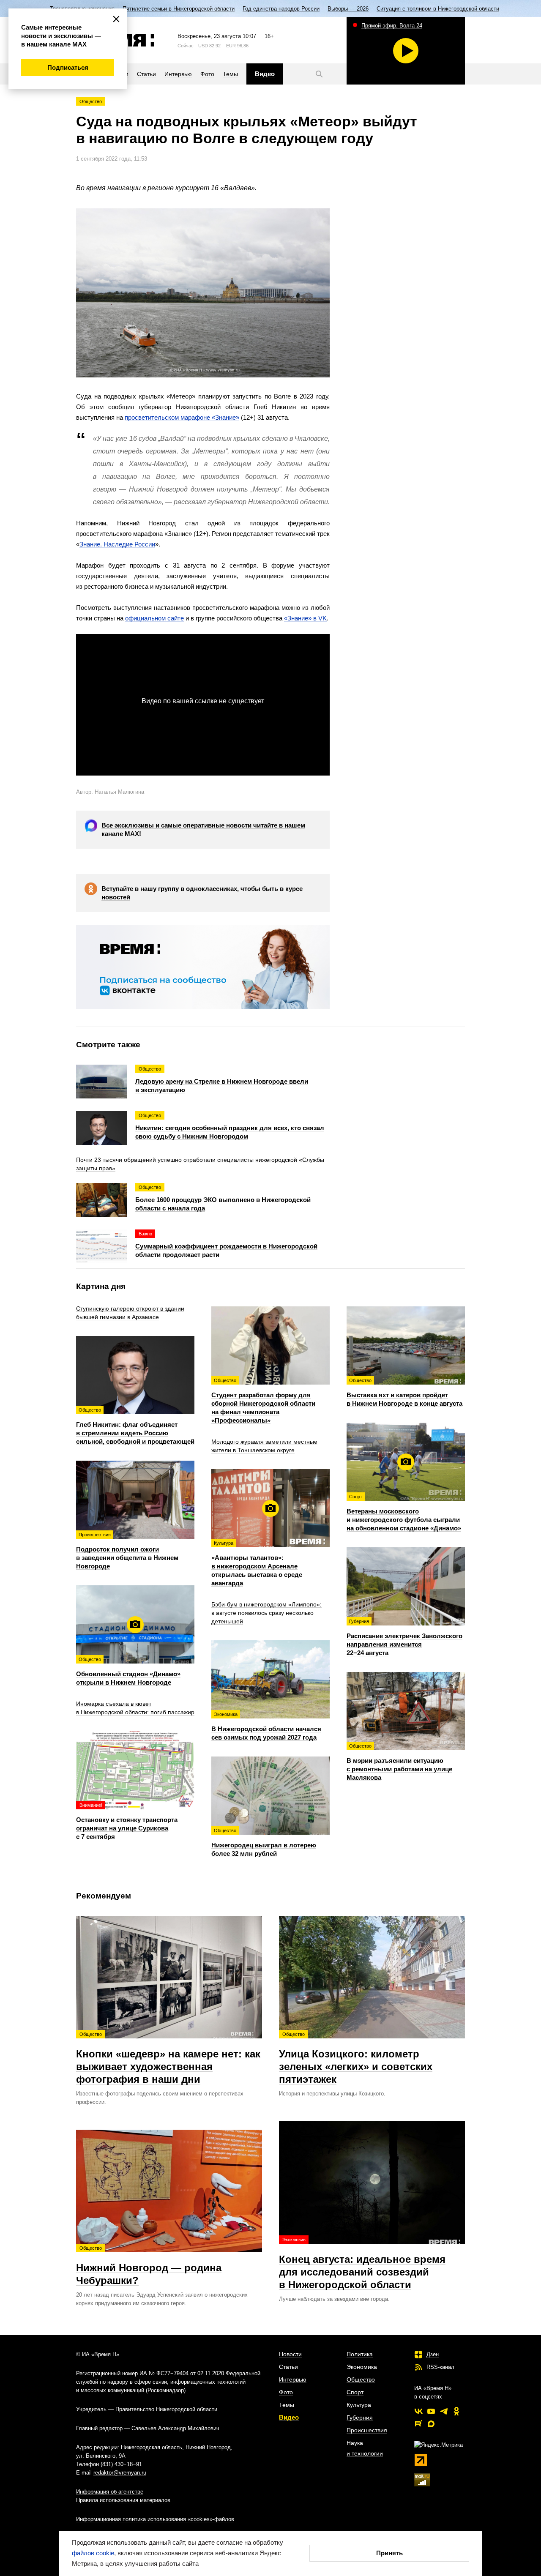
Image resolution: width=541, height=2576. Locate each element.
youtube (431, 2411)
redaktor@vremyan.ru (120, 2473)
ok (456, 2411)
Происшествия (367, 2430)
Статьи (288, 2367)
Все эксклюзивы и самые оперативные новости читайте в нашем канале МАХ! (203, 829)
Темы (287, 2405)
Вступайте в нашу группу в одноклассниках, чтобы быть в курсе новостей (202, 893)
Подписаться (68, 67)
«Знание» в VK (305, 618)
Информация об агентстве (110, 2492)
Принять (389, 2553)
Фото (286, 2392)
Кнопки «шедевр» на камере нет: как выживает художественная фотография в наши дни (168, 2058)
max (431, 2424)
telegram (444, 2411)
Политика (360, 2354)
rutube (418, 2424)
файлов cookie (93, 2553)
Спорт (355, 2392)
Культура (359, 2405)
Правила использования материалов (123, 2500)
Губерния (360, 2418)
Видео (289, 2417)
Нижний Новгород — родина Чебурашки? (149, 2266)
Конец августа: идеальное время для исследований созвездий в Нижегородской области (362, 2264)
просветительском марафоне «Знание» (182, 417)
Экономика (362, 2367)
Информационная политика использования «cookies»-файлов (155, 2519)
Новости (290, 2354)
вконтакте (418, 2411)
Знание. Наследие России (117, 544)
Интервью (293, 2379)
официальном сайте (154, 618)
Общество (91, 101)
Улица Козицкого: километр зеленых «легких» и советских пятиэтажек (356, 2058)
